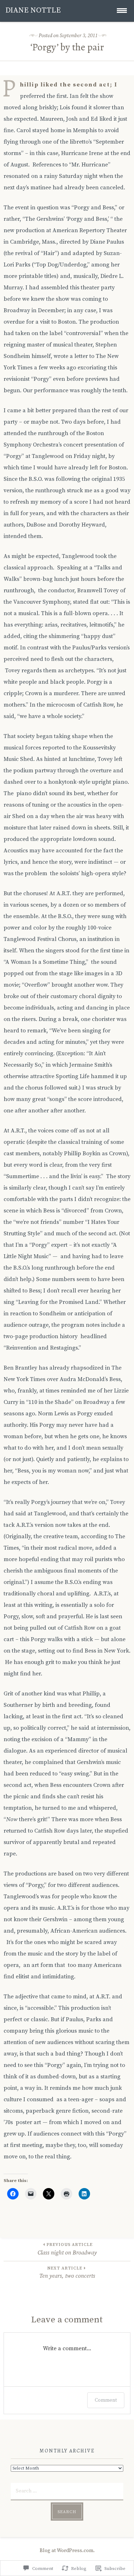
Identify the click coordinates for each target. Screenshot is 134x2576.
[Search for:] (67, 2490)
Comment (106, 2400)
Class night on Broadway (67, 2249)
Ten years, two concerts (67, 2273)
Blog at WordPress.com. (67, 2551)
